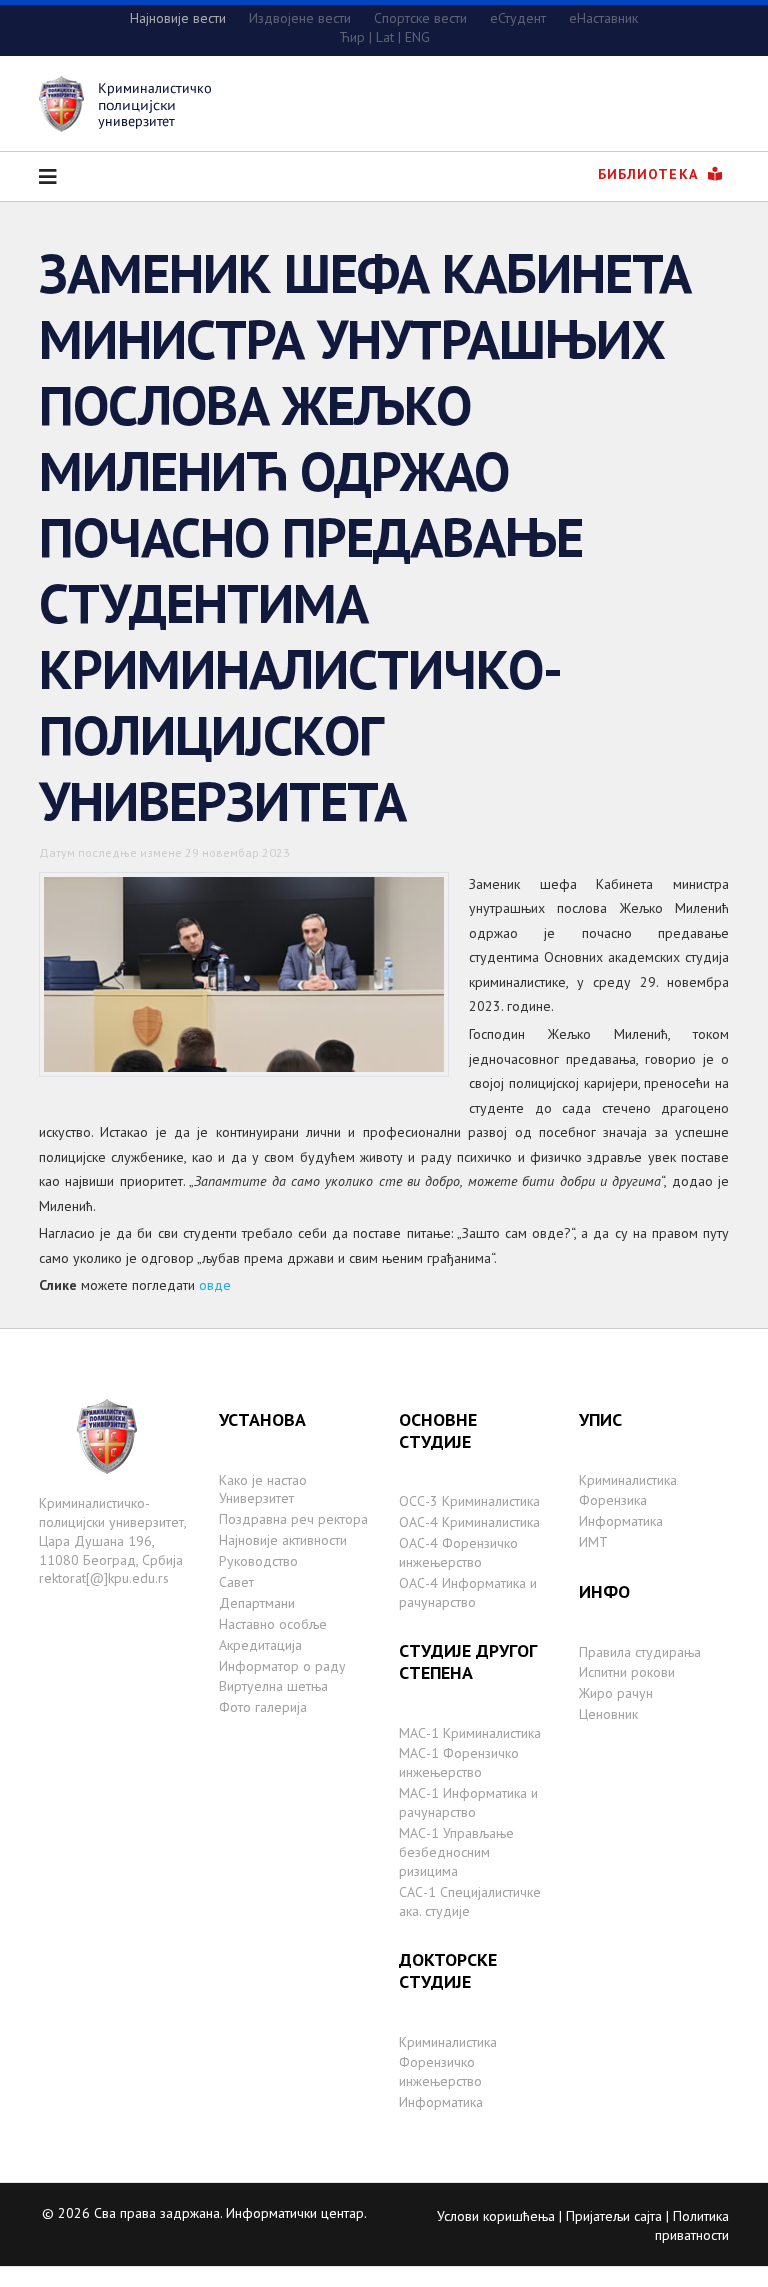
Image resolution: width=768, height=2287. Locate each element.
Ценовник (608, 1714)
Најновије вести (178, 18)
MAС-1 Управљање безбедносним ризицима (456, 1852)
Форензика (613, 1500)
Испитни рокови (627, 1672)
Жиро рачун (616, 1693)
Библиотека (650, 174)
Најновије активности (283, 1540)
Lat (385, 37)
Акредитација (260, 1645)
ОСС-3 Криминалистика (469, 1501)
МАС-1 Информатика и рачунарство (468, 1802)
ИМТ (593, 1542)
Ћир (352, 37)
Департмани (257, 1603)
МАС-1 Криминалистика (470, 1733)
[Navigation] (48, 177)
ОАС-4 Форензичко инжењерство (458, 1552)
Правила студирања (640, 1652)
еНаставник (603, 18)
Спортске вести (420, 18)
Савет (236, 1582)
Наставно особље (273, 1624)
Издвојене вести (300, 18)
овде (215, 1285)
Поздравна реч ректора (293, 1519)
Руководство (258, 1561)
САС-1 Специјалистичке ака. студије (470, 1901)
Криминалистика (448, 2042)
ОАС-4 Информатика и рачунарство (468, 1592)
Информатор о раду (282, 1666)
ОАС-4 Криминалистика (469, 1522)
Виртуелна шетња (273, 1686)
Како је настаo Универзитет (263, 1489)
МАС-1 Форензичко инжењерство (459, 1762)
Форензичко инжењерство (440, 2071)
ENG (417, 37)
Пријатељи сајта (614, 2216)
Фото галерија (263, 1707)
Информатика (441, 2102)
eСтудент (518, 18)
